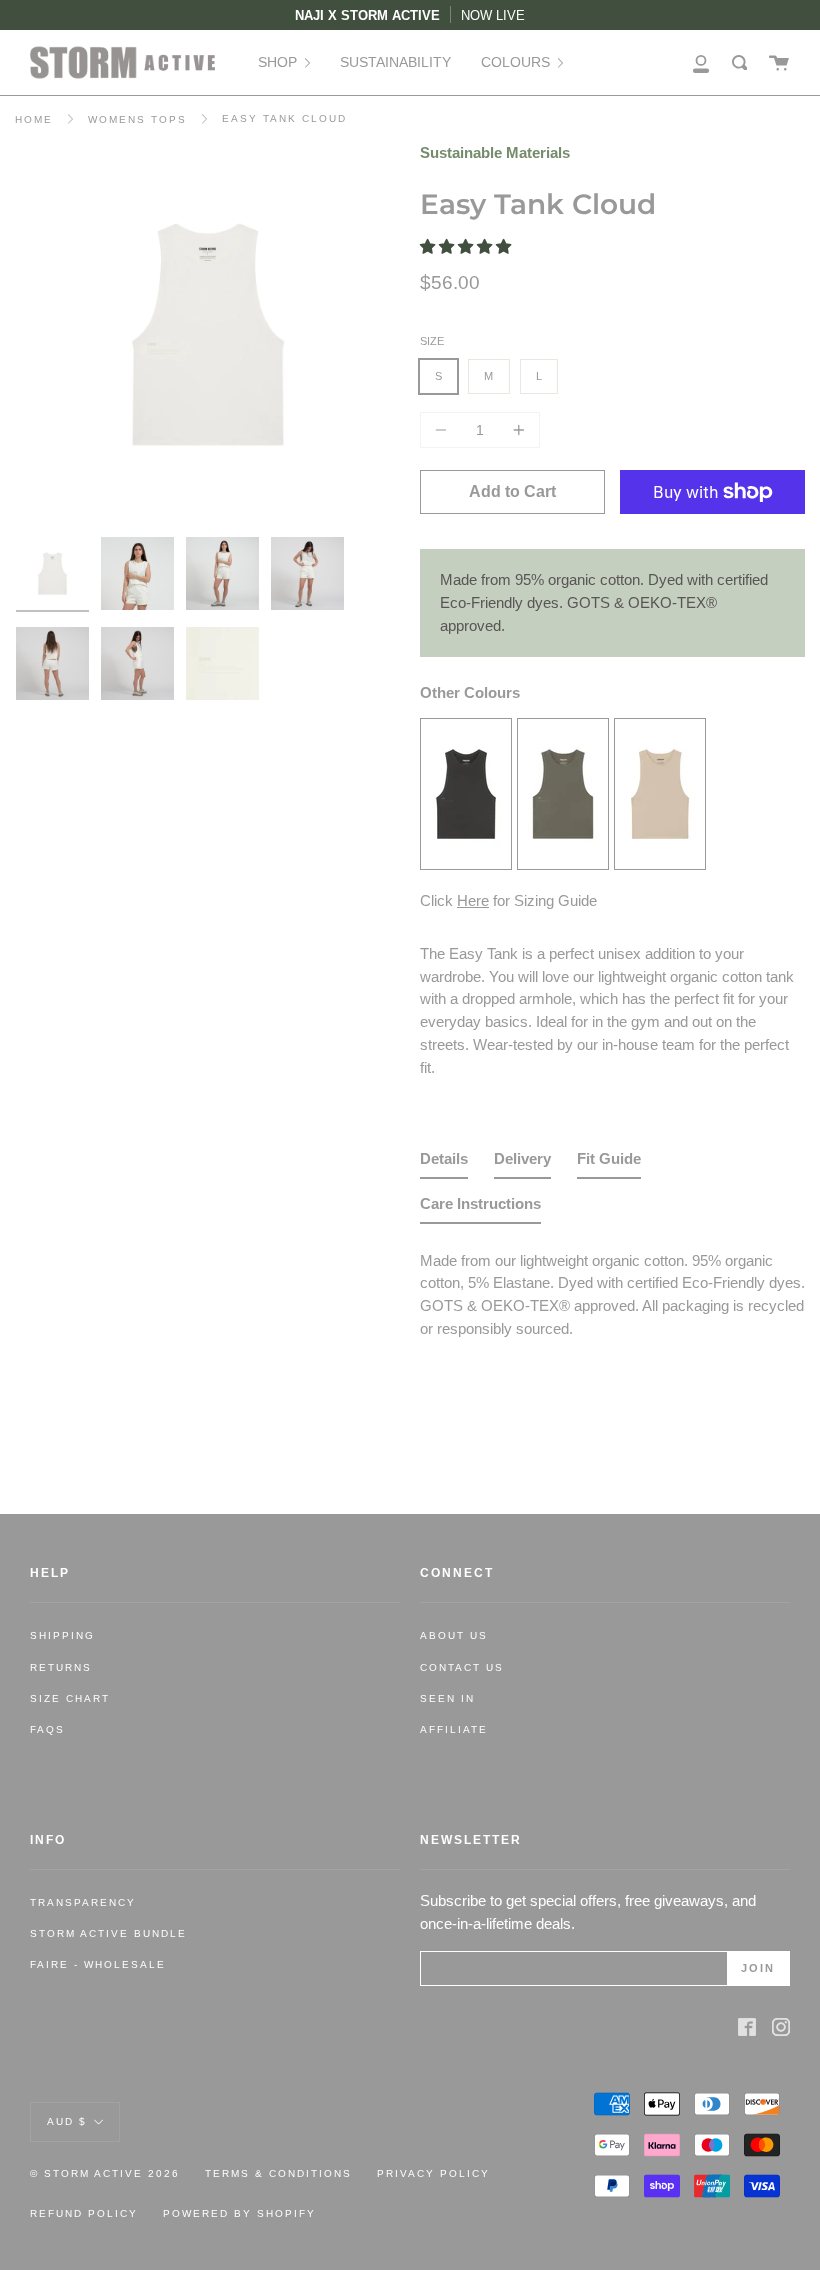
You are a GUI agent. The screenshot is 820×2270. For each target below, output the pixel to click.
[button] (467, 246)
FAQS (47, 1729)
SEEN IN (447, 1698)
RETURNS (61, 1667)
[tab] (444, 1163)
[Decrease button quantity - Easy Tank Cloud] (444, 430)
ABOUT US (454, 1635)
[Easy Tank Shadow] (466, 863)
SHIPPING (62, 1635)
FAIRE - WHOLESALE (98, 1964)
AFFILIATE (454, 1729)
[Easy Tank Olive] (563, 863)
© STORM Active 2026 (105, 2173)
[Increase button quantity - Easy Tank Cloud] (516, 430)
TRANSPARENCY (83, 1902)
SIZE (432, 341)
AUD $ (67, 2121)
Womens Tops (137, 119)
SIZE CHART (70, 1698)
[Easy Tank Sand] (660, 863)
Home (34, 119)
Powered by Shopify (239, 2213)
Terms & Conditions (278, 2173)
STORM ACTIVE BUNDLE (108, 1933)
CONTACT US (462, 1667)
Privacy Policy (433, 2173)
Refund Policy (84, 2213)
